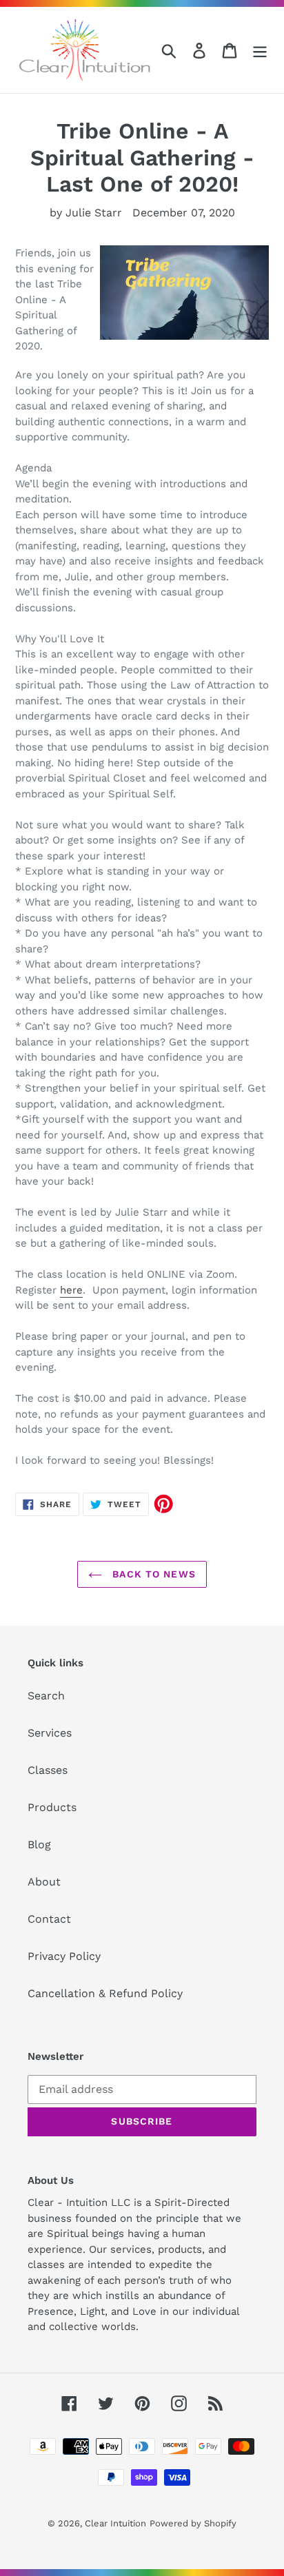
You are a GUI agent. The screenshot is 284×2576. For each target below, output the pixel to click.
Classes (48, 1770)
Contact (49, 1919)
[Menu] (260, 50)
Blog (39, 1844)
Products (52, 1807)
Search (46, 1696)
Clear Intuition (115, 2523)
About (44, 1882)
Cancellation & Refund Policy (105, 1993)
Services (50, 1733)
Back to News (152, 1574)
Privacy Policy (64, 1956)
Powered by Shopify (193, 2523)
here (71, 1290)
